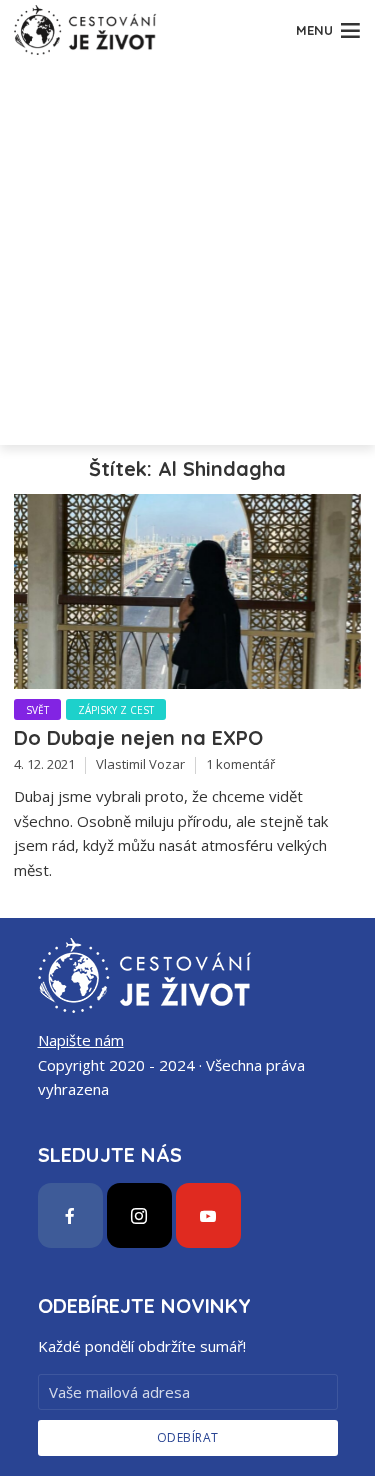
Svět (37, 710)
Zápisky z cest (116, 710)
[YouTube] (208, 1215)
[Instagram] (139, 1215)
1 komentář (240, 764)
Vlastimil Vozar (140, 764)
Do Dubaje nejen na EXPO (138, 737)
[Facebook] (70, 1215)
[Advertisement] (187, 257)
